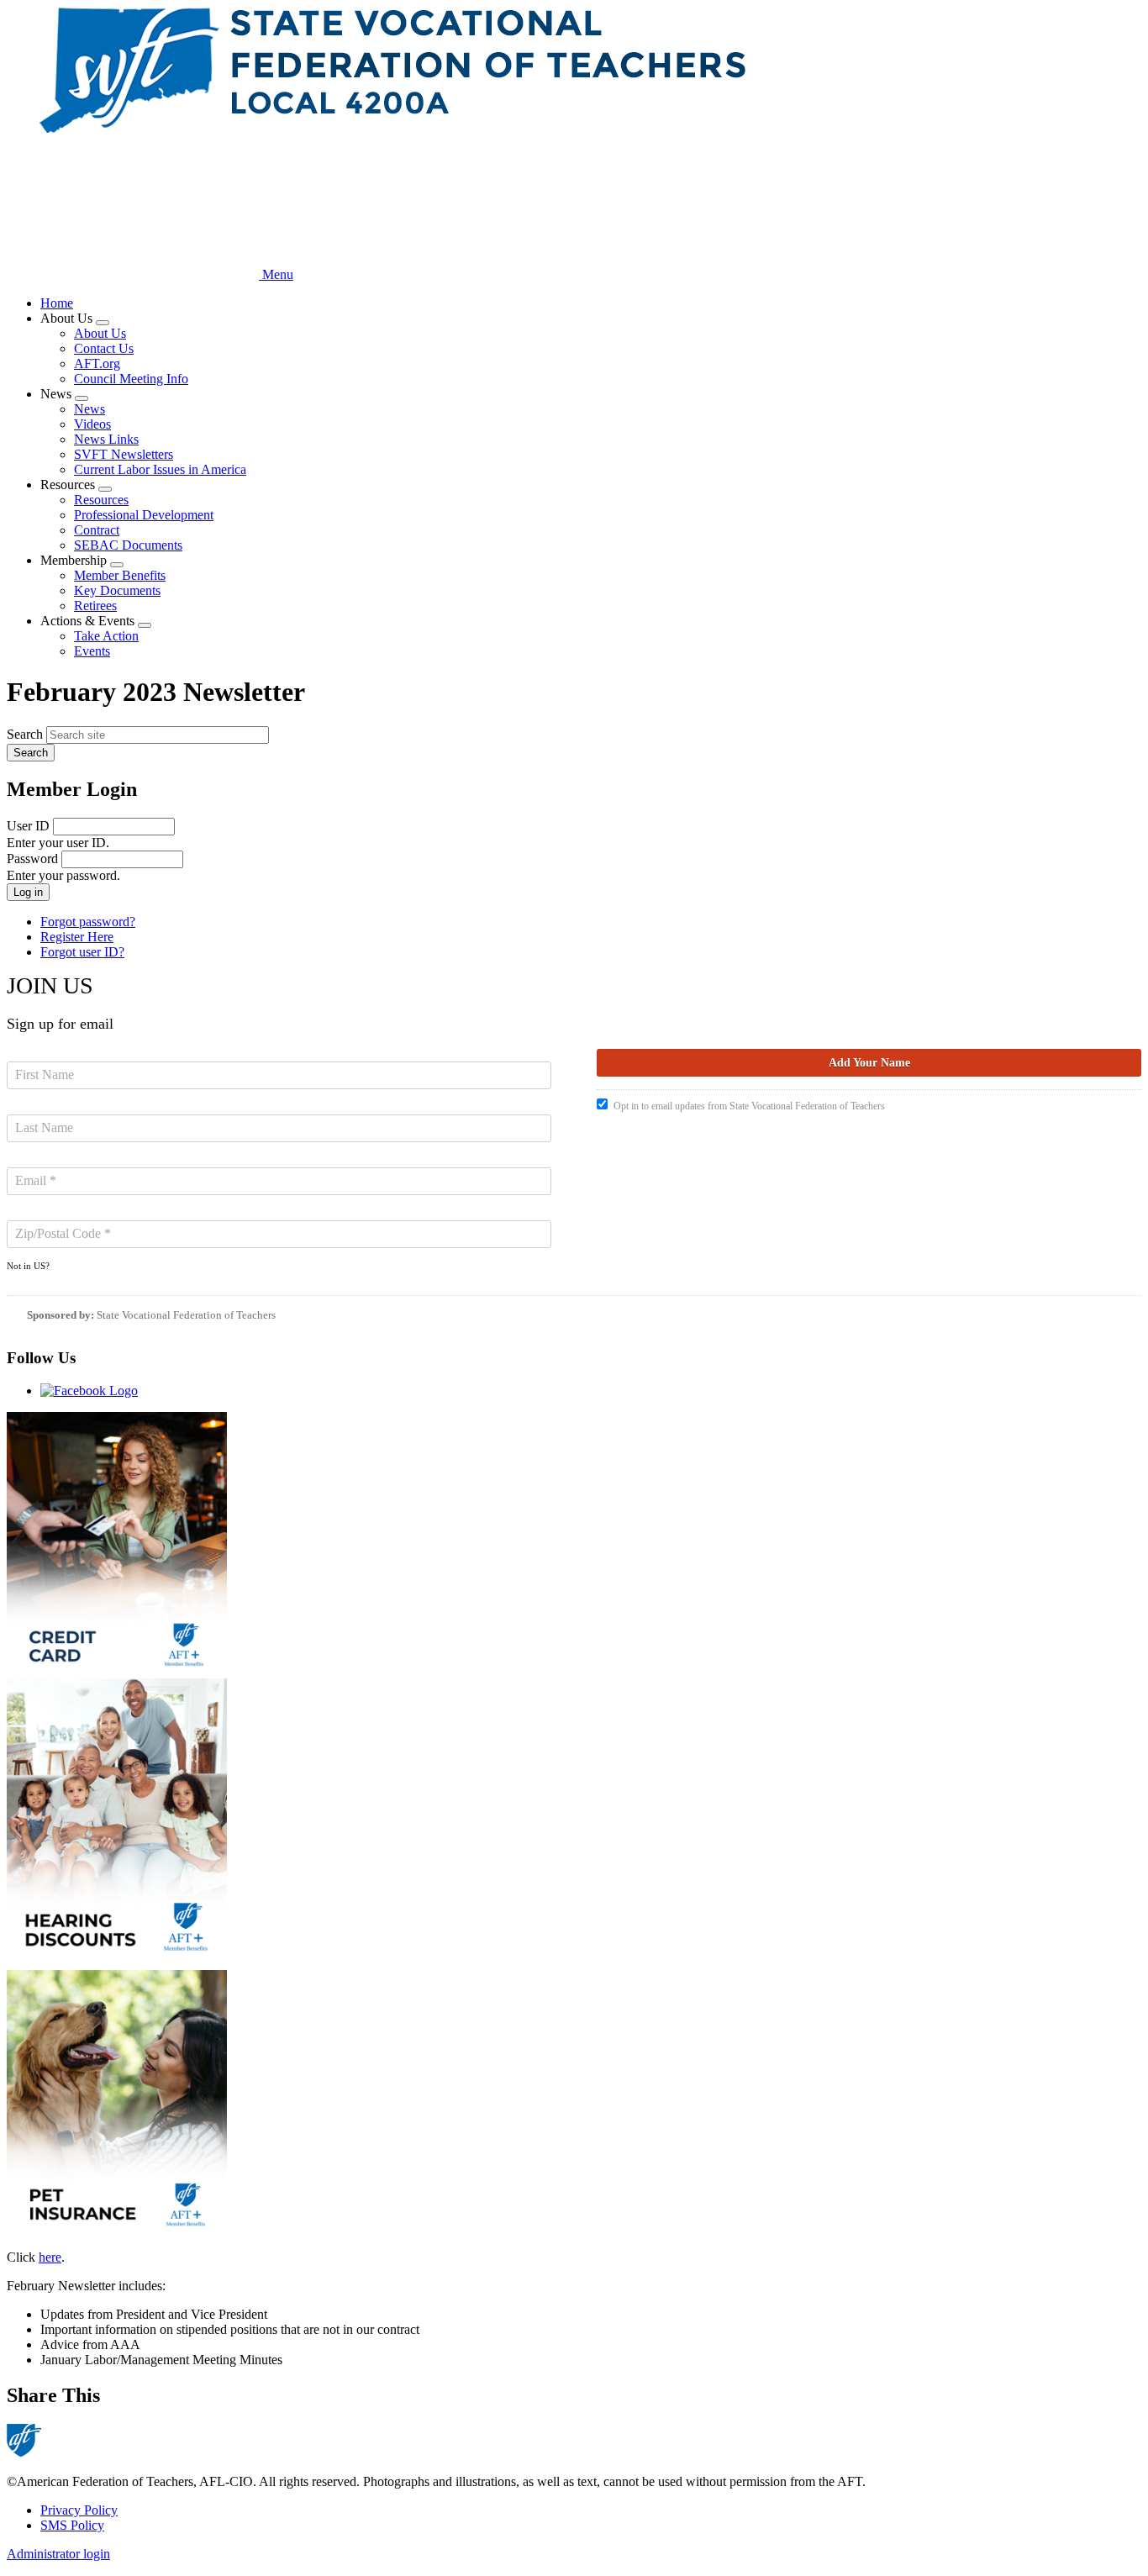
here (50, 2257)
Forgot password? (88, 922)
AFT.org (97, 363)
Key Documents (117, 590)
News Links (106, 439)
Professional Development (144, 515)
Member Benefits (120, 575)
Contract (97, 530)
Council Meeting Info (131, 379)
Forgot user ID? (82, 952)
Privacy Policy (79, 2510)
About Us (100, 333)
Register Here (77, 937)
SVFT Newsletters (124, 454)
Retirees (95, 606)
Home (57, 303)
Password (32, 859)
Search (25, 734)
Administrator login (58, 2554)
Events (92, 651)
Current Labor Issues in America (160, 469)
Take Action (106, 636)
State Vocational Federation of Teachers (186, 1315)
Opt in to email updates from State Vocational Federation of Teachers (749, 1106)
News (90, 409)
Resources (101, 500)
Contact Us (104, 348)
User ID (28, 826)
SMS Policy (72, 2525)
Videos (92, 424)
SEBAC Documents (128, 545)
